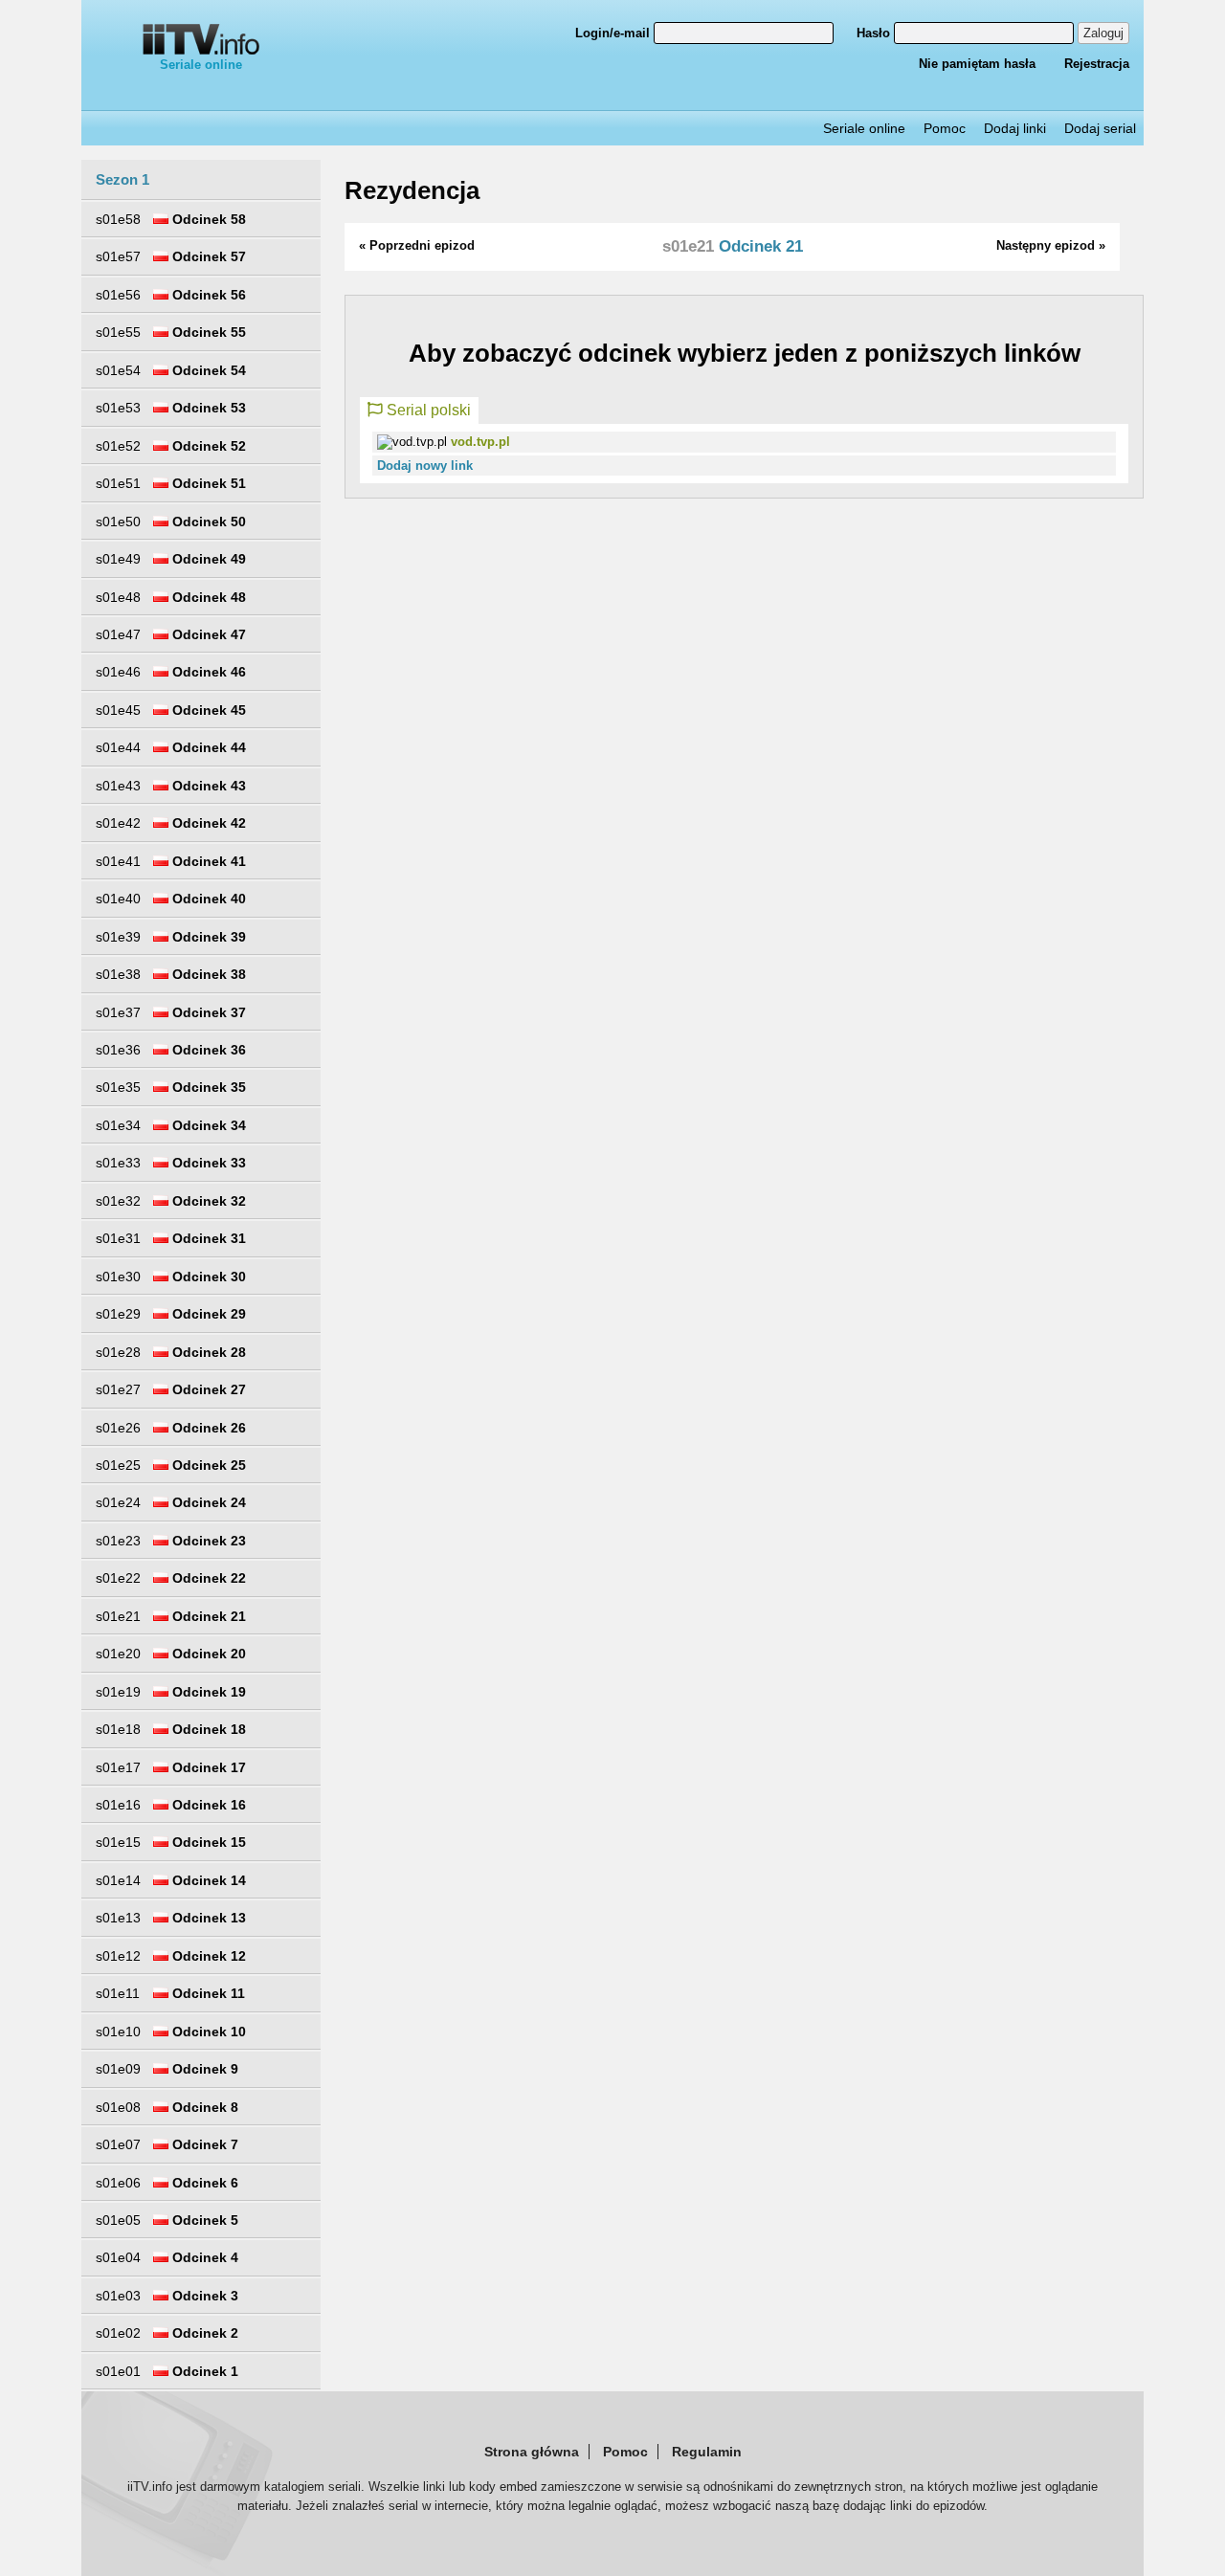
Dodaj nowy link (425, 466)
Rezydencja (412, 190)
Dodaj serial (1100, 128)
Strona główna (532, 2452)
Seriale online (201, 65)
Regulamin (707, 2452)
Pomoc (945, 128)
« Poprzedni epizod (417, 245)
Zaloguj (1103, 33)
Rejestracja (1097, 64)
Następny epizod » (1051, 245)
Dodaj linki (1015, 128)
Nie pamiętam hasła (977, 64)
